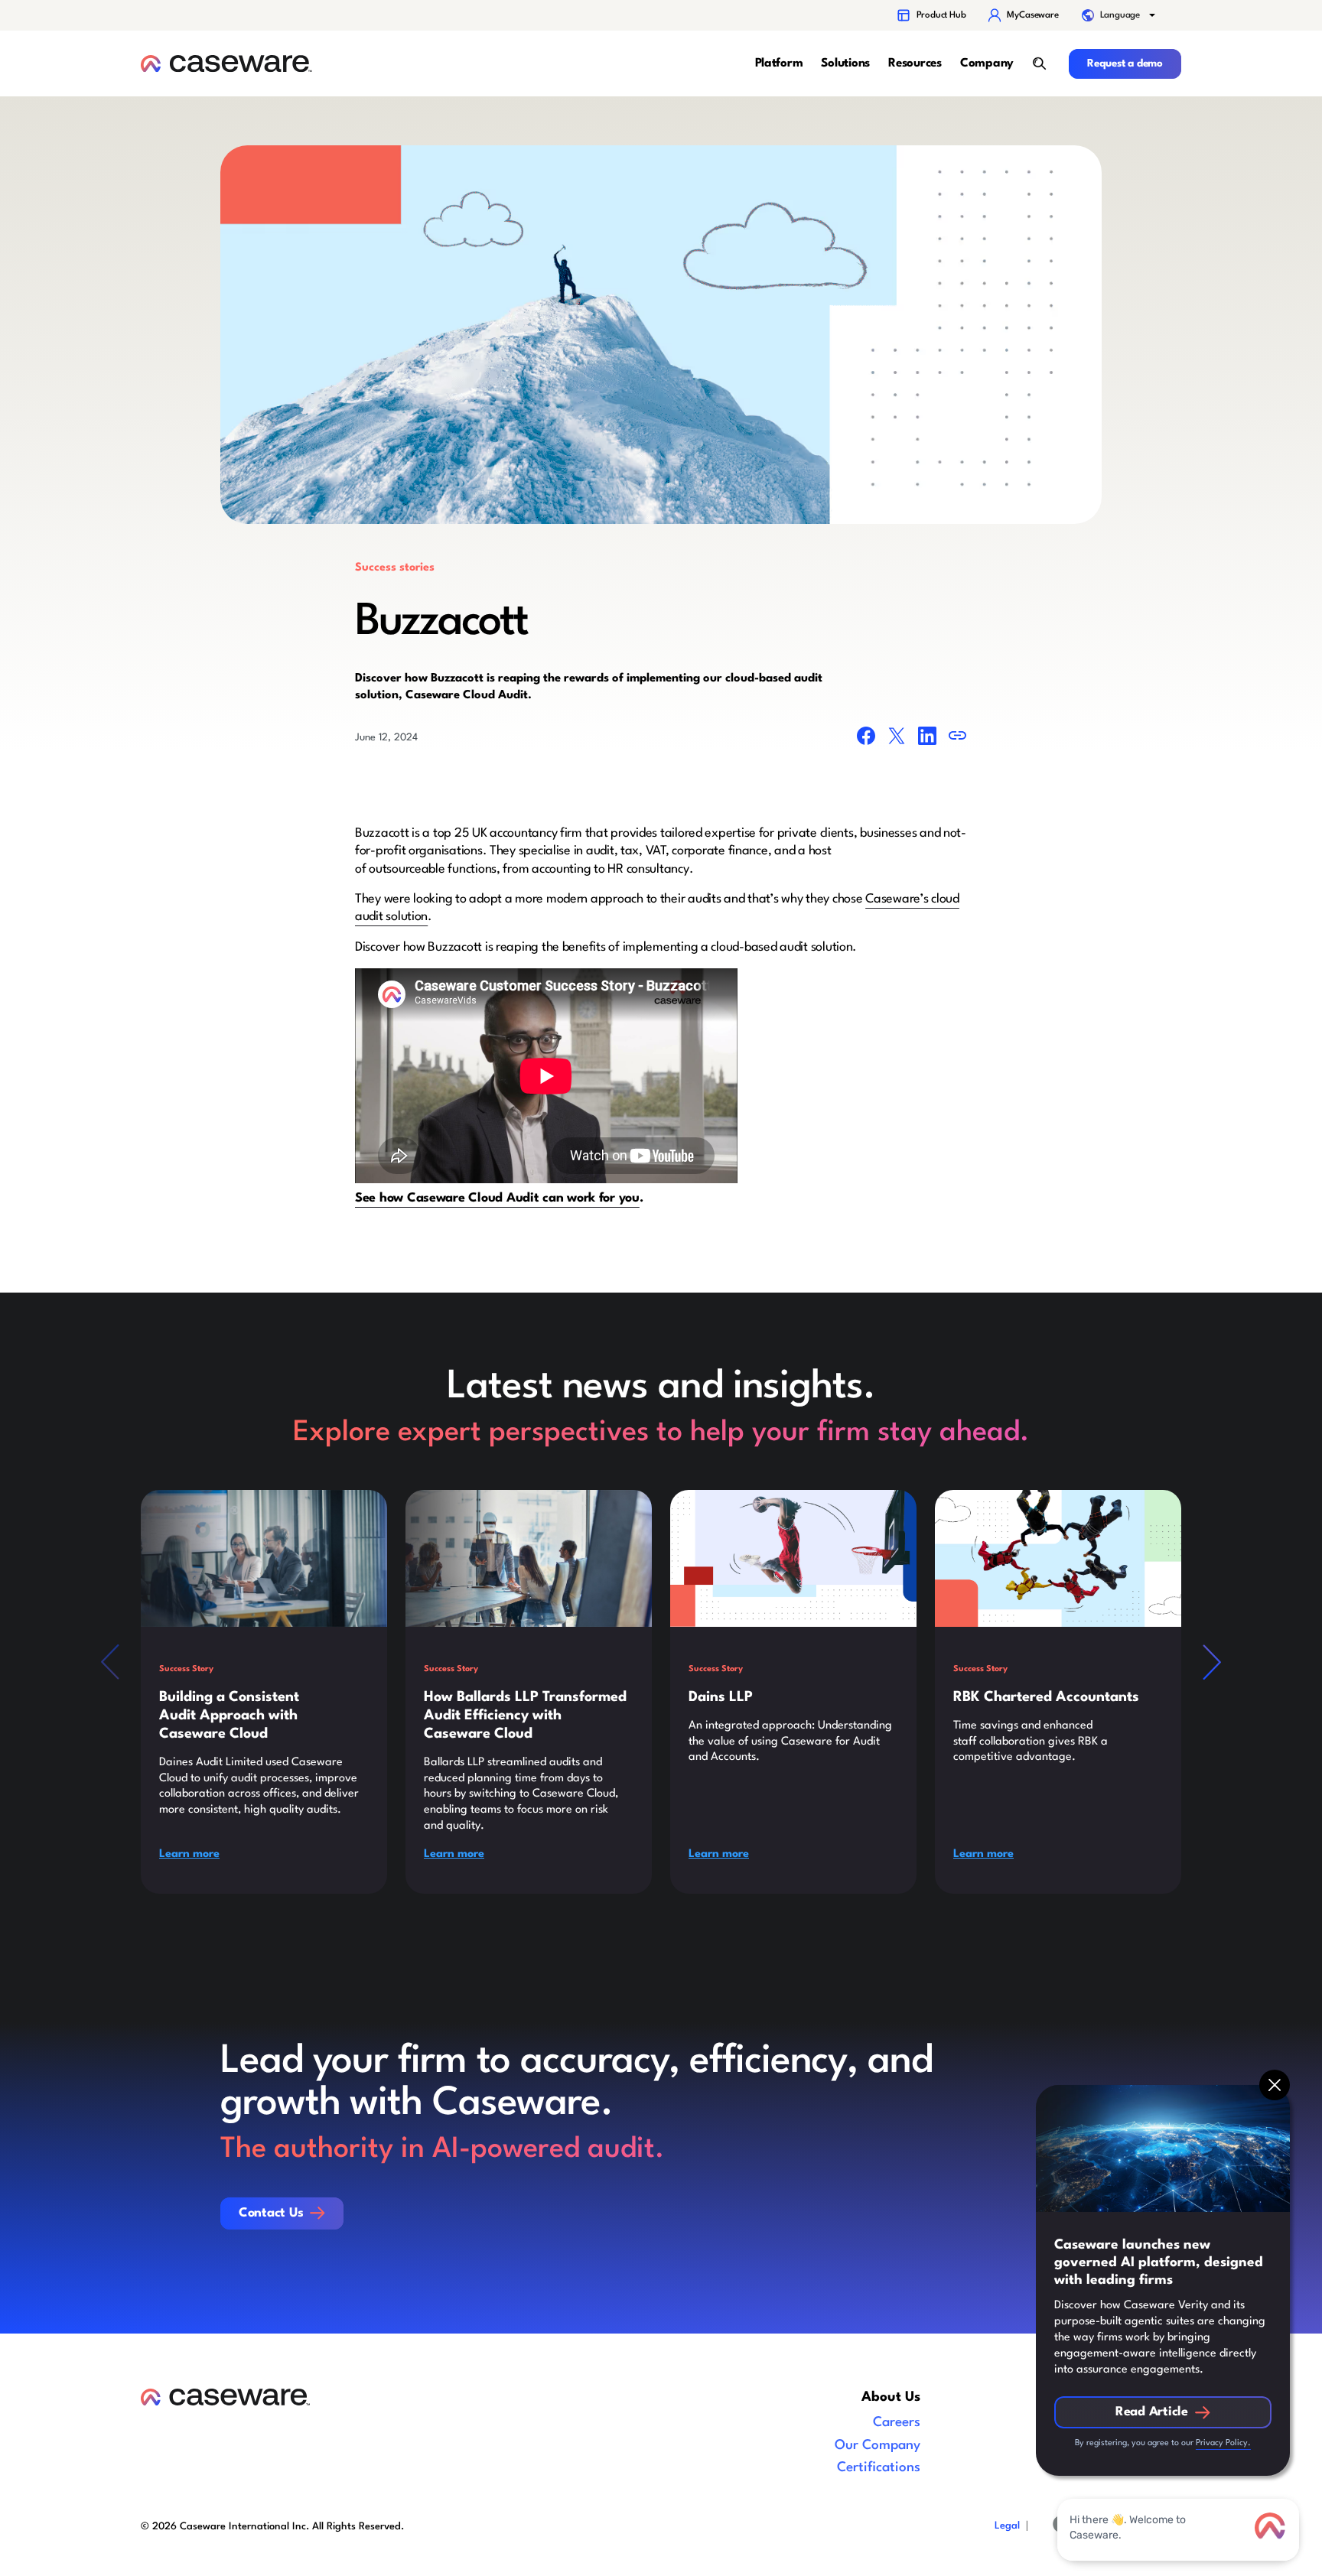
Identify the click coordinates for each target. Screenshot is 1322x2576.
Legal (1007, 2526)
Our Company (878, 2446)
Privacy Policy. (1223, 2443)
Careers (897, 2423)
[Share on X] (897, 739)
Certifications (879, 2468)
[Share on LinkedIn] (927, 739)
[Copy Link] (958, 738)
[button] (1120, 15)
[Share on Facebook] (866, 739)
